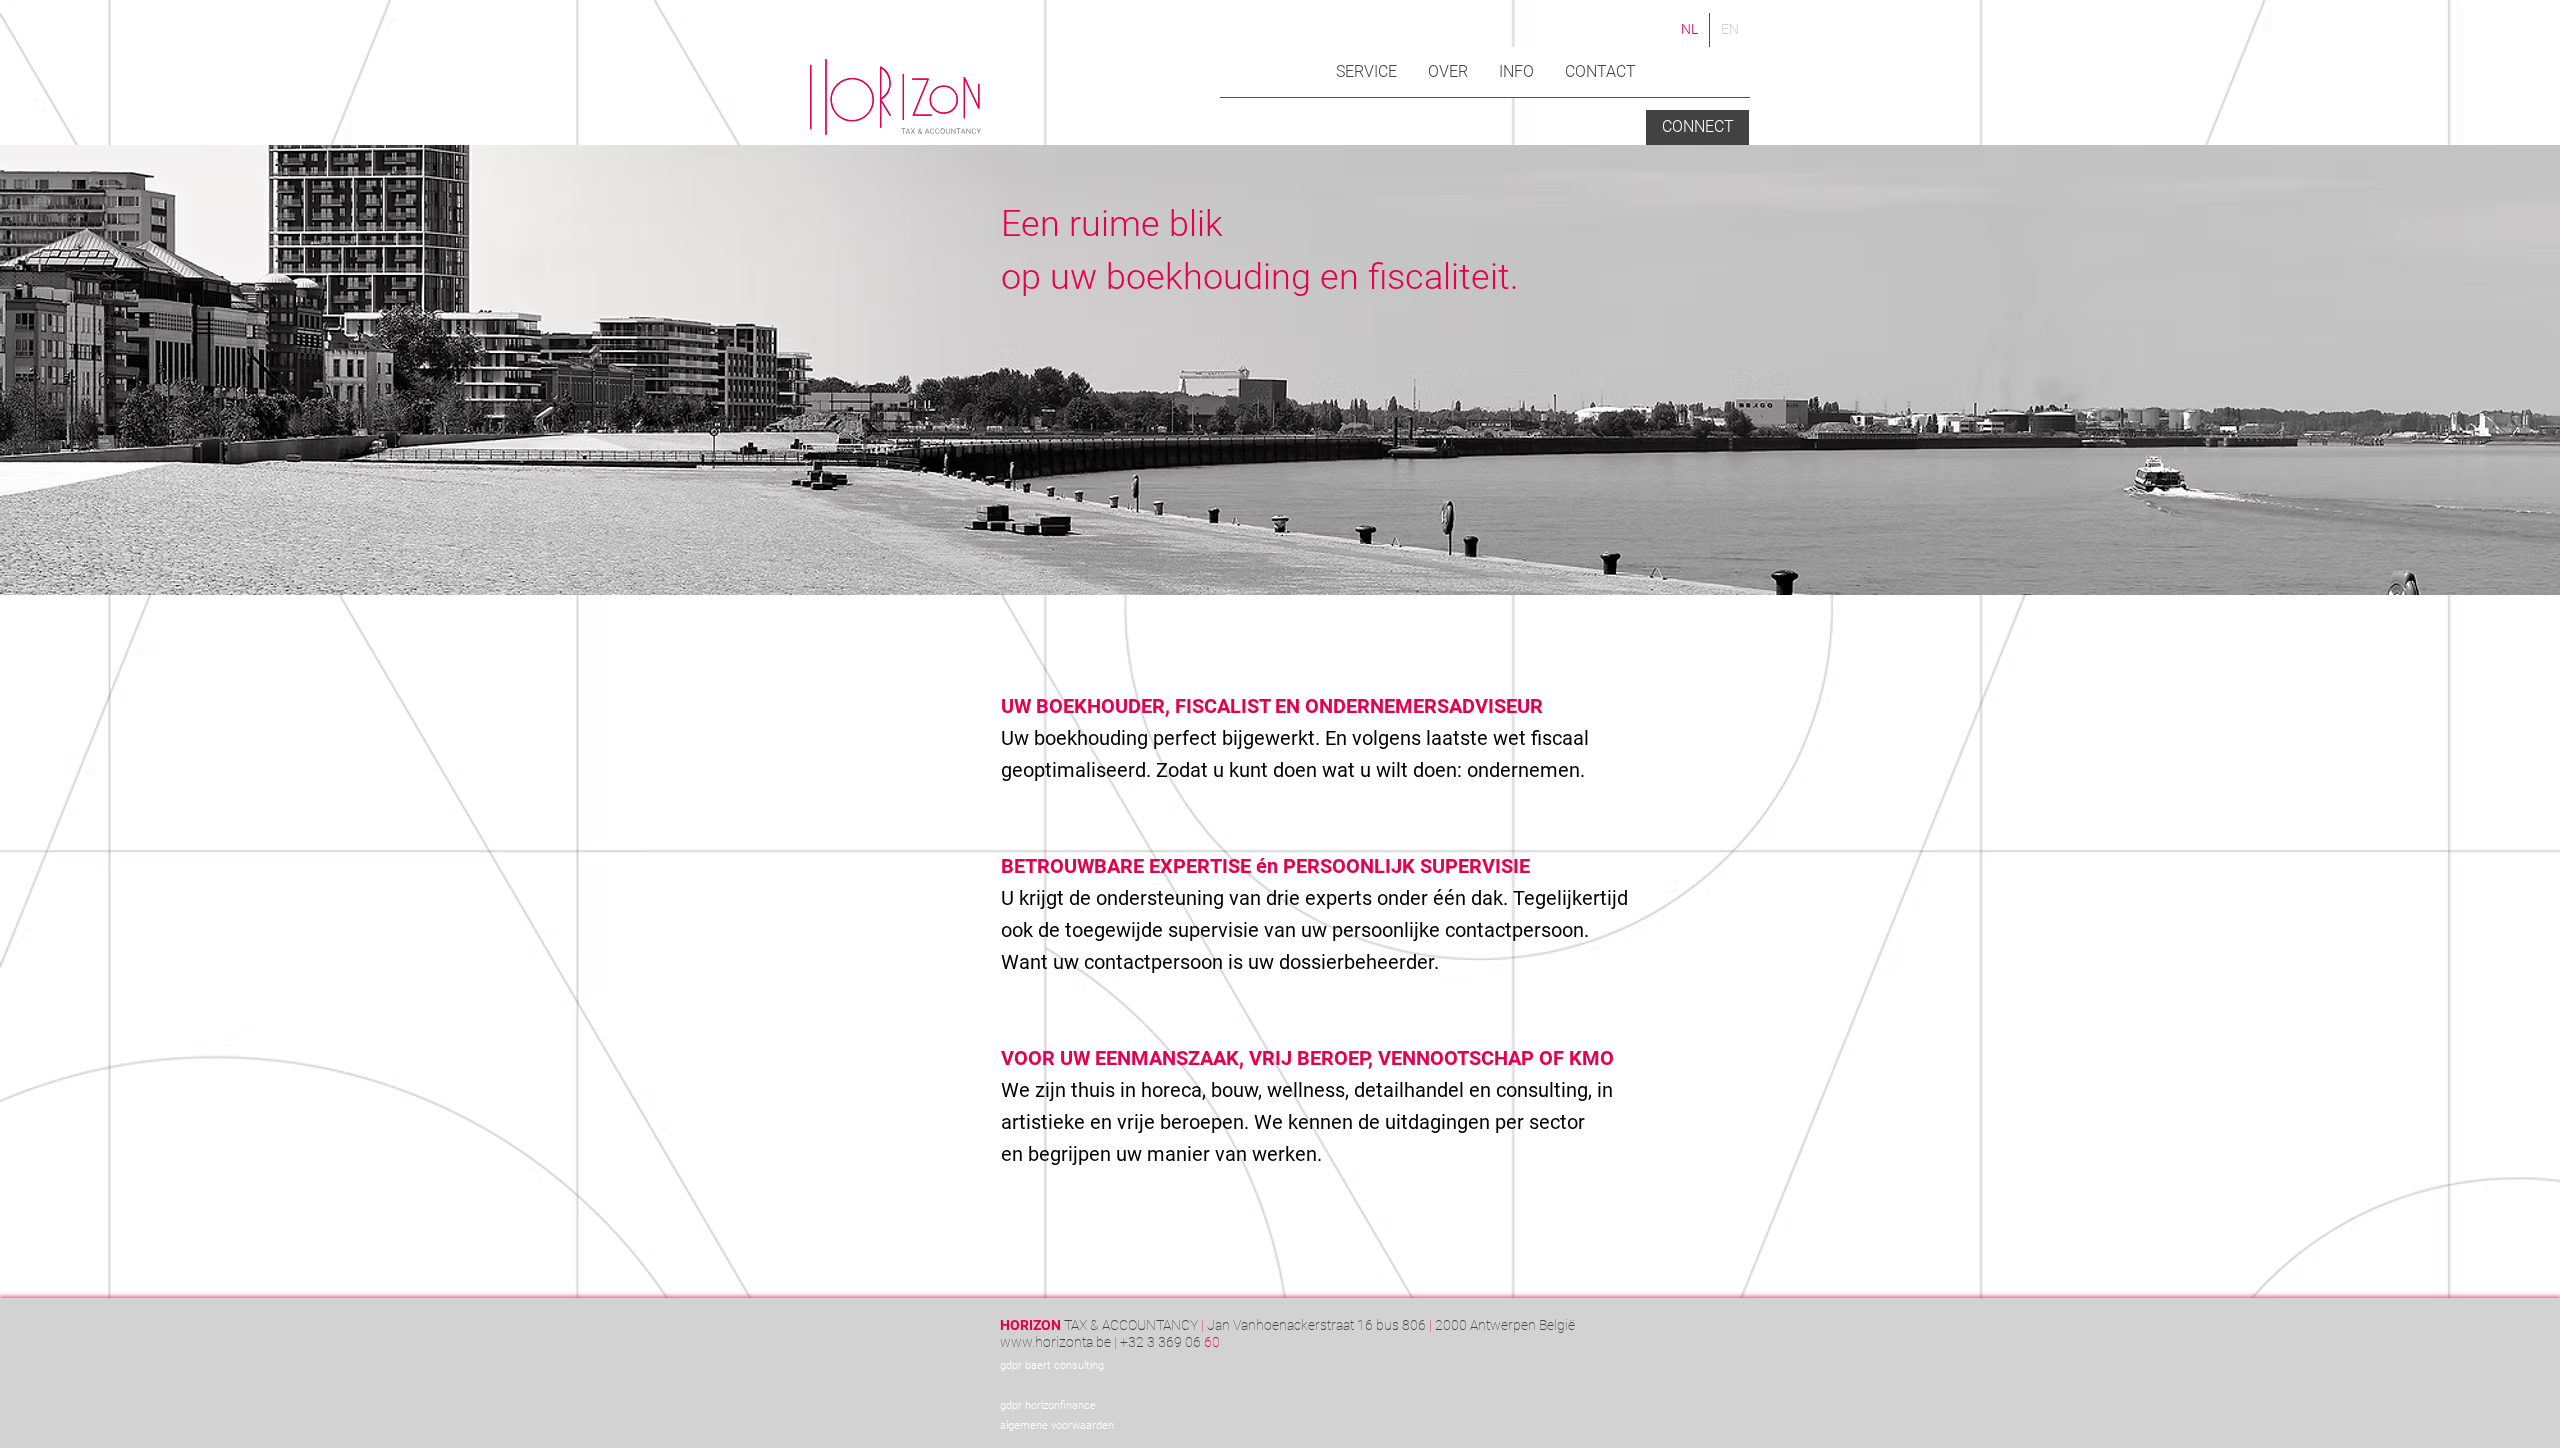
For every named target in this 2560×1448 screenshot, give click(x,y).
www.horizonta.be (1055, 1342)
